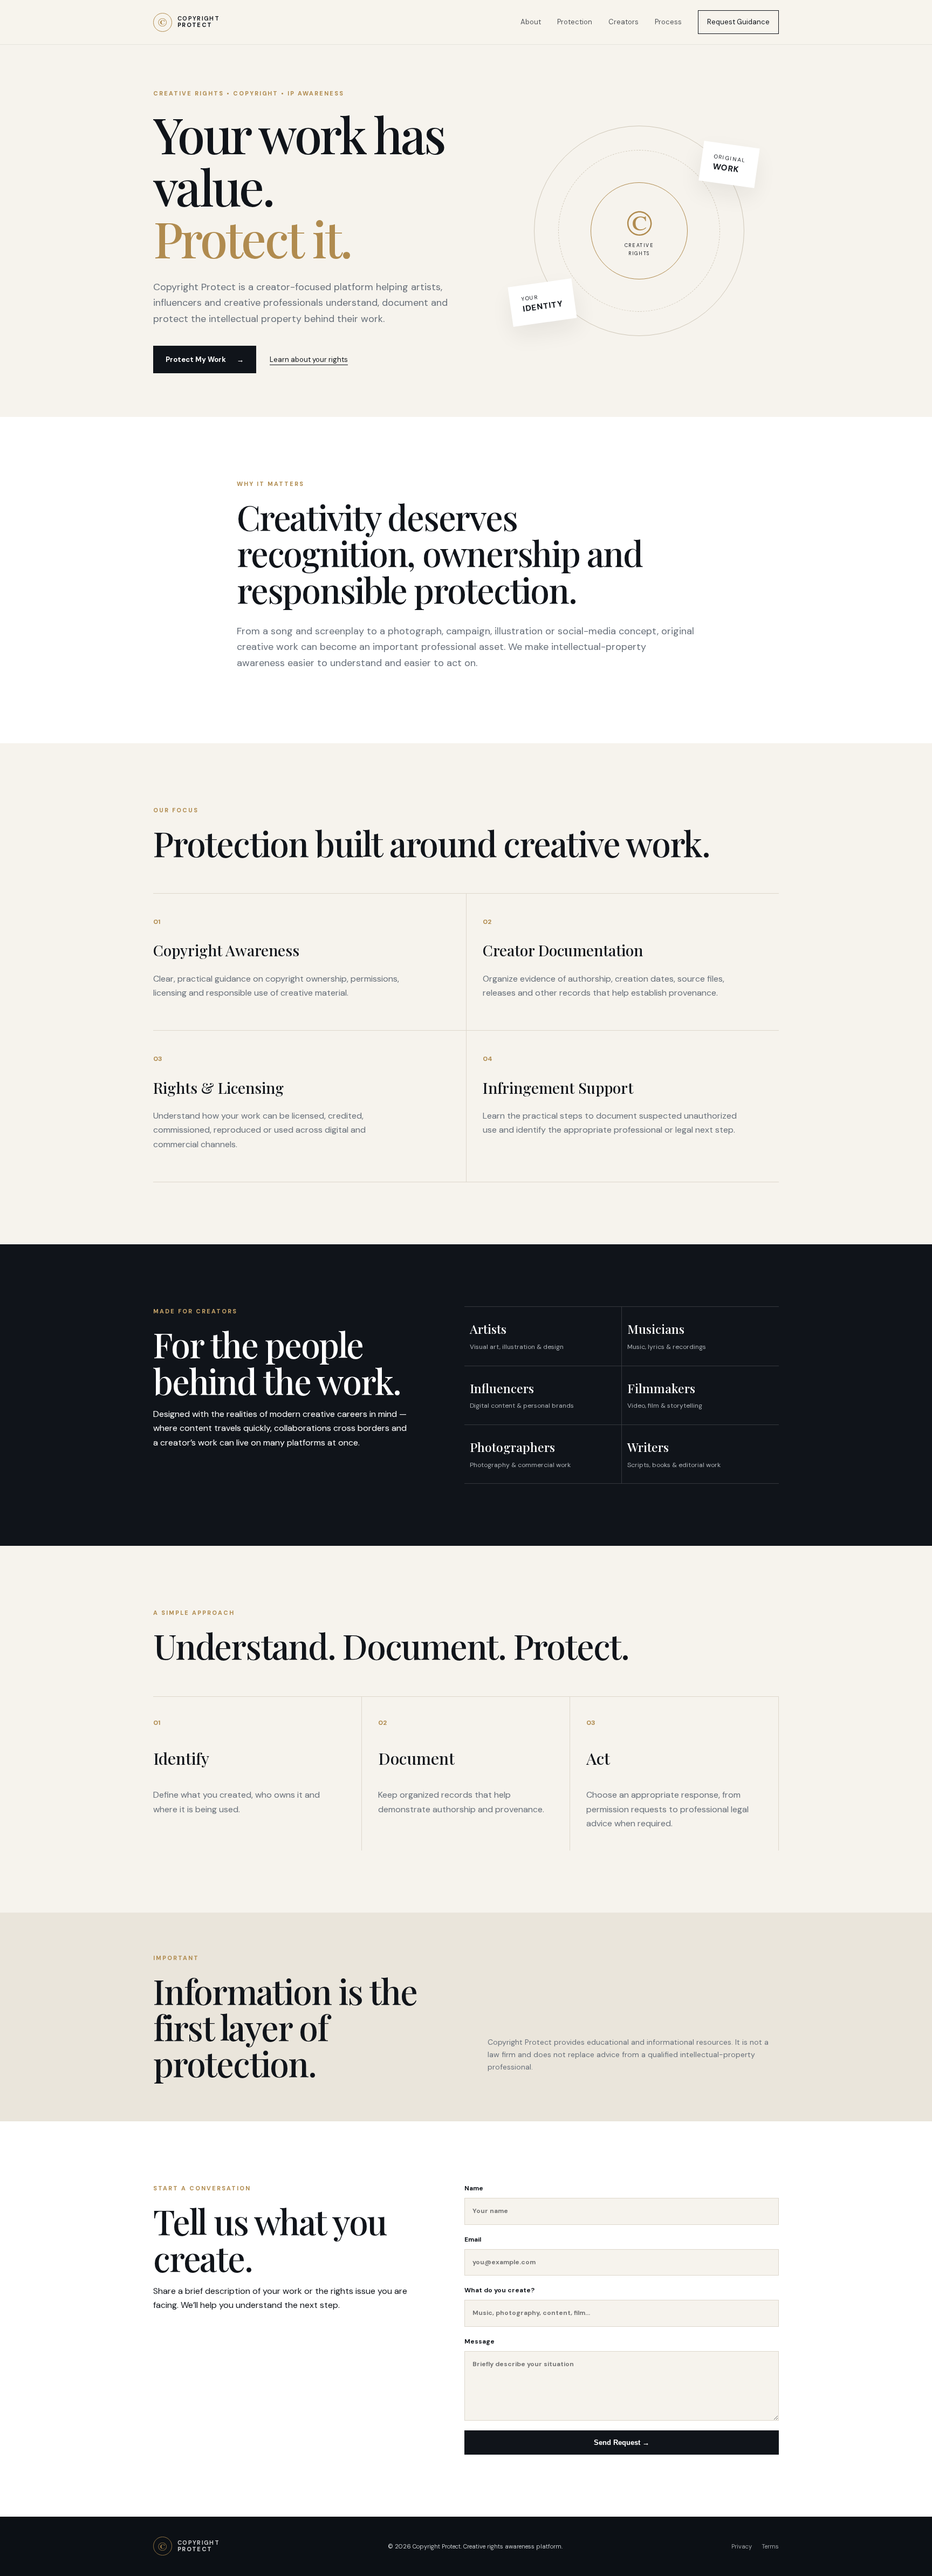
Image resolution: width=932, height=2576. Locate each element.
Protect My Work (205, 359)
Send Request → (622, 2443)
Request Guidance (738, 22)
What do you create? (499, 2290)
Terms (770, 2546)
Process (668, 22)
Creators (623, 22)
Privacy (742, 2546)
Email (473, 2239)
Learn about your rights (309, 359)
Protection (575, 22)
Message (479, 2341)
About (531, 22)
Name (474, 2188)
